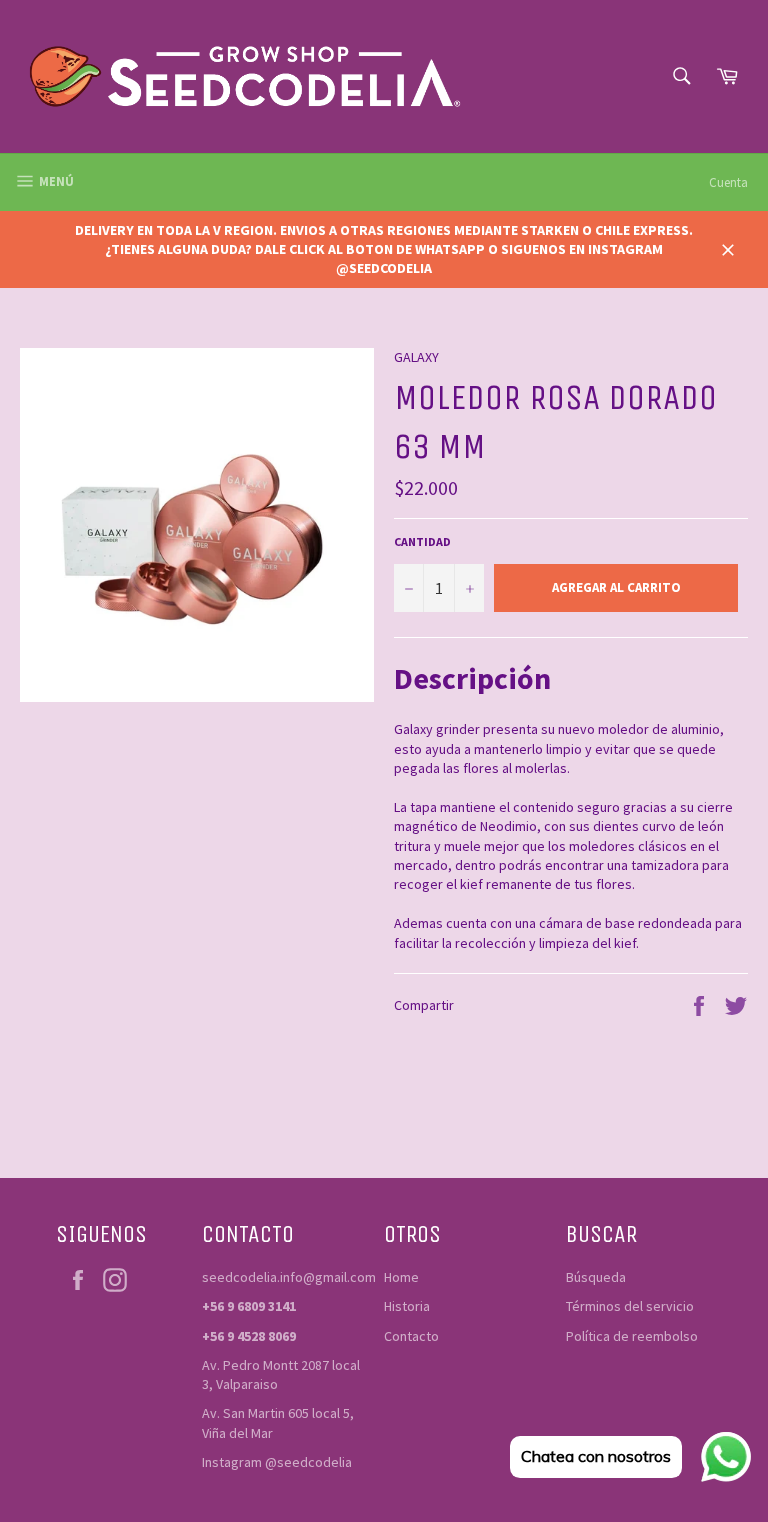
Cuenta (728, 182)
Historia (407, 1306)
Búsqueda (596, 1277)
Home (401, 1277)
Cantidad (422, 541)
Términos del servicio (630, 1306)
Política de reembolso (632, 1336)
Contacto (411, 1336)
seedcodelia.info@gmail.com (289, 1277)
